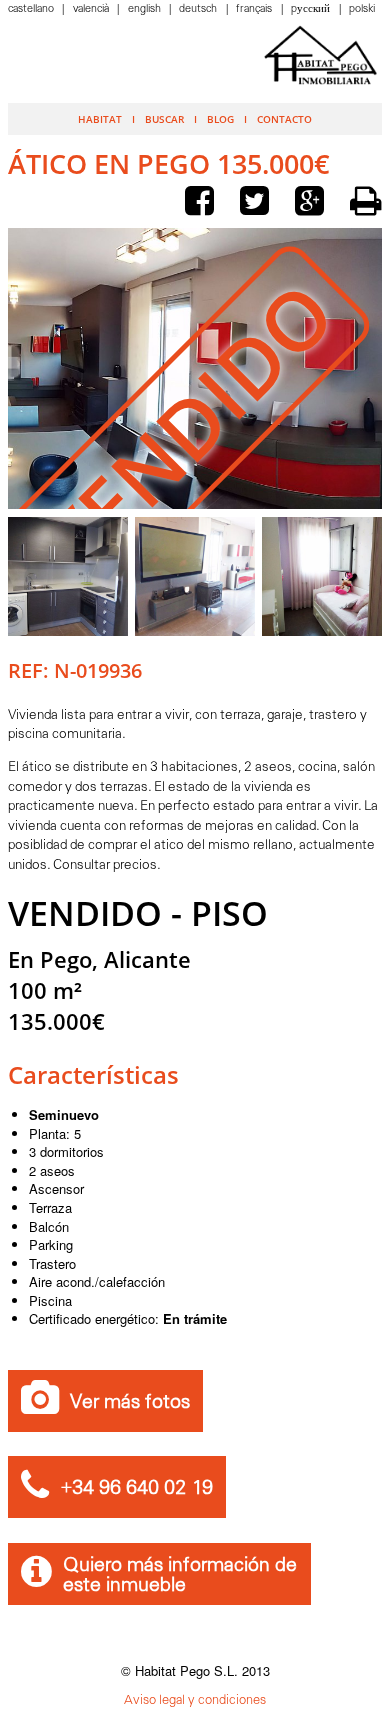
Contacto (284, 119)
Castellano (32, 9)
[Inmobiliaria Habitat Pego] (321, 55)
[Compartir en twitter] (259, 204)
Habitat (100, 119)
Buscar (164, 119)
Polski (362, 9)
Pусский (312, 9)
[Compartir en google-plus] (314, 204)
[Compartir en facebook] (204, 204)
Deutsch (199, 9)
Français (255, 9)
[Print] (366, 201)
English (146, 9)
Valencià (92, 9)
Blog (220, 119)
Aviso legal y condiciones (195, 1700)
